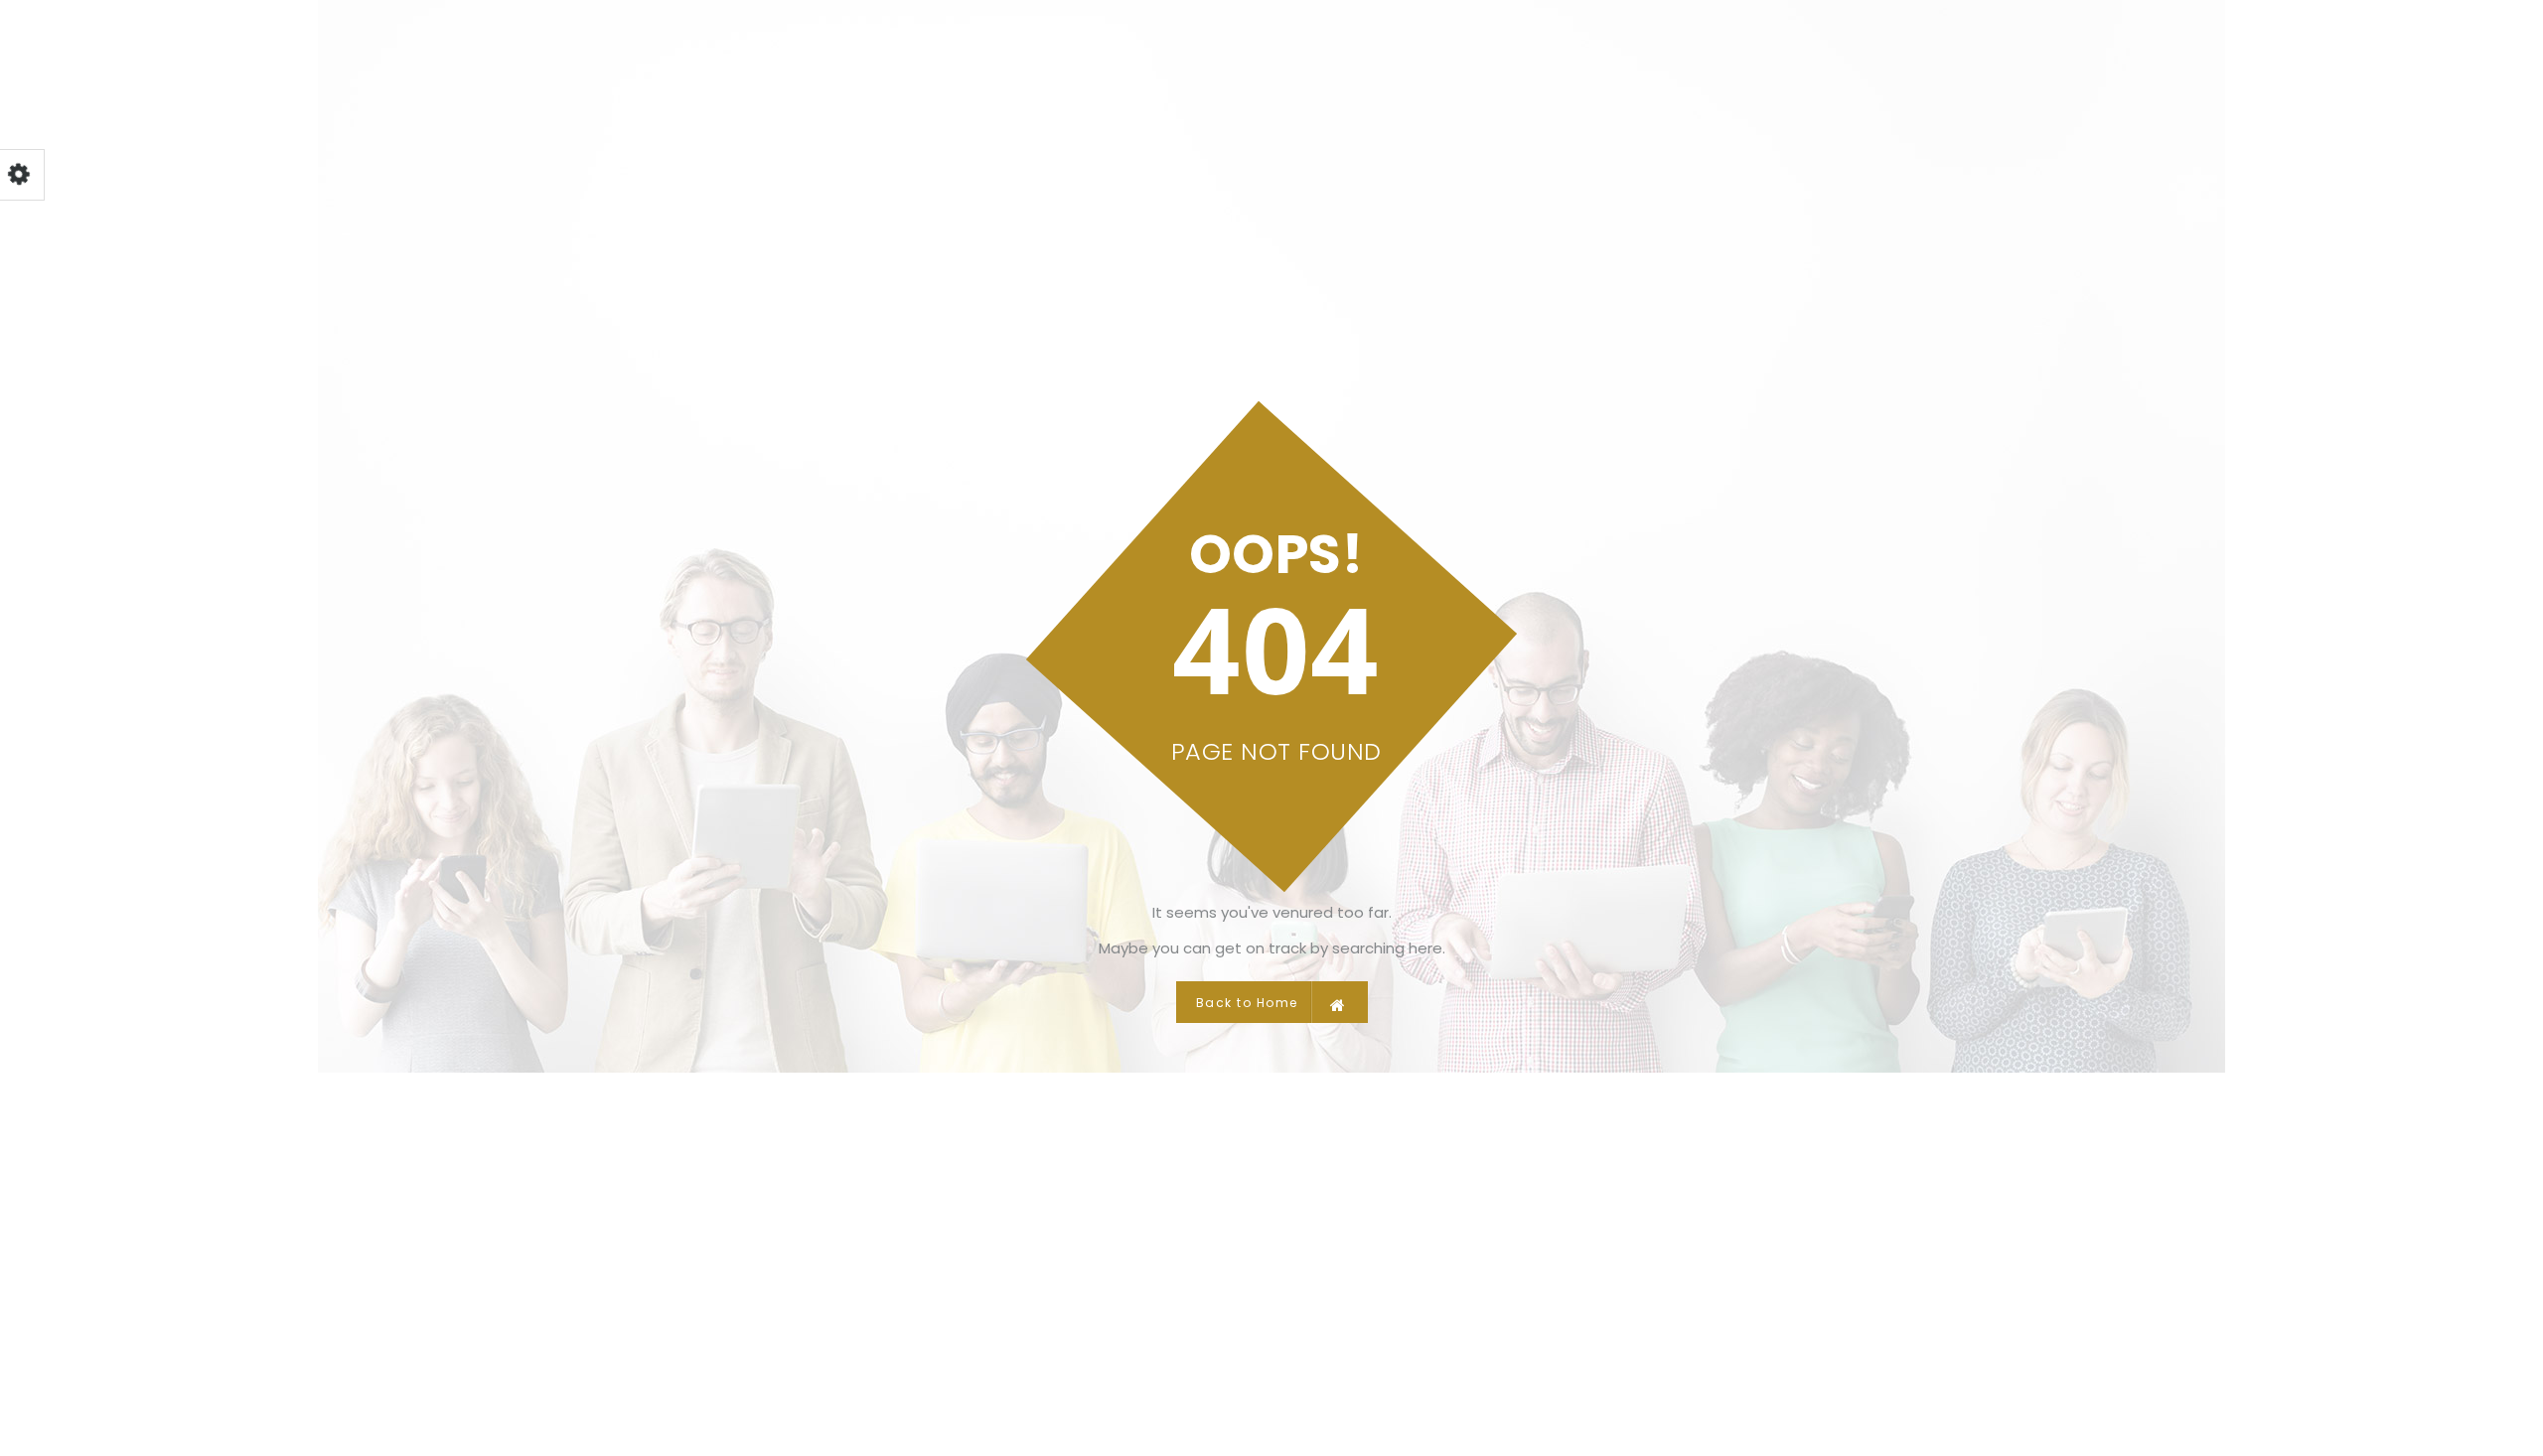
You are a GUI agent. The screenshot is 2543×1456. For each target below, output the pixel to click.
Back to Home (1247, 1003)
